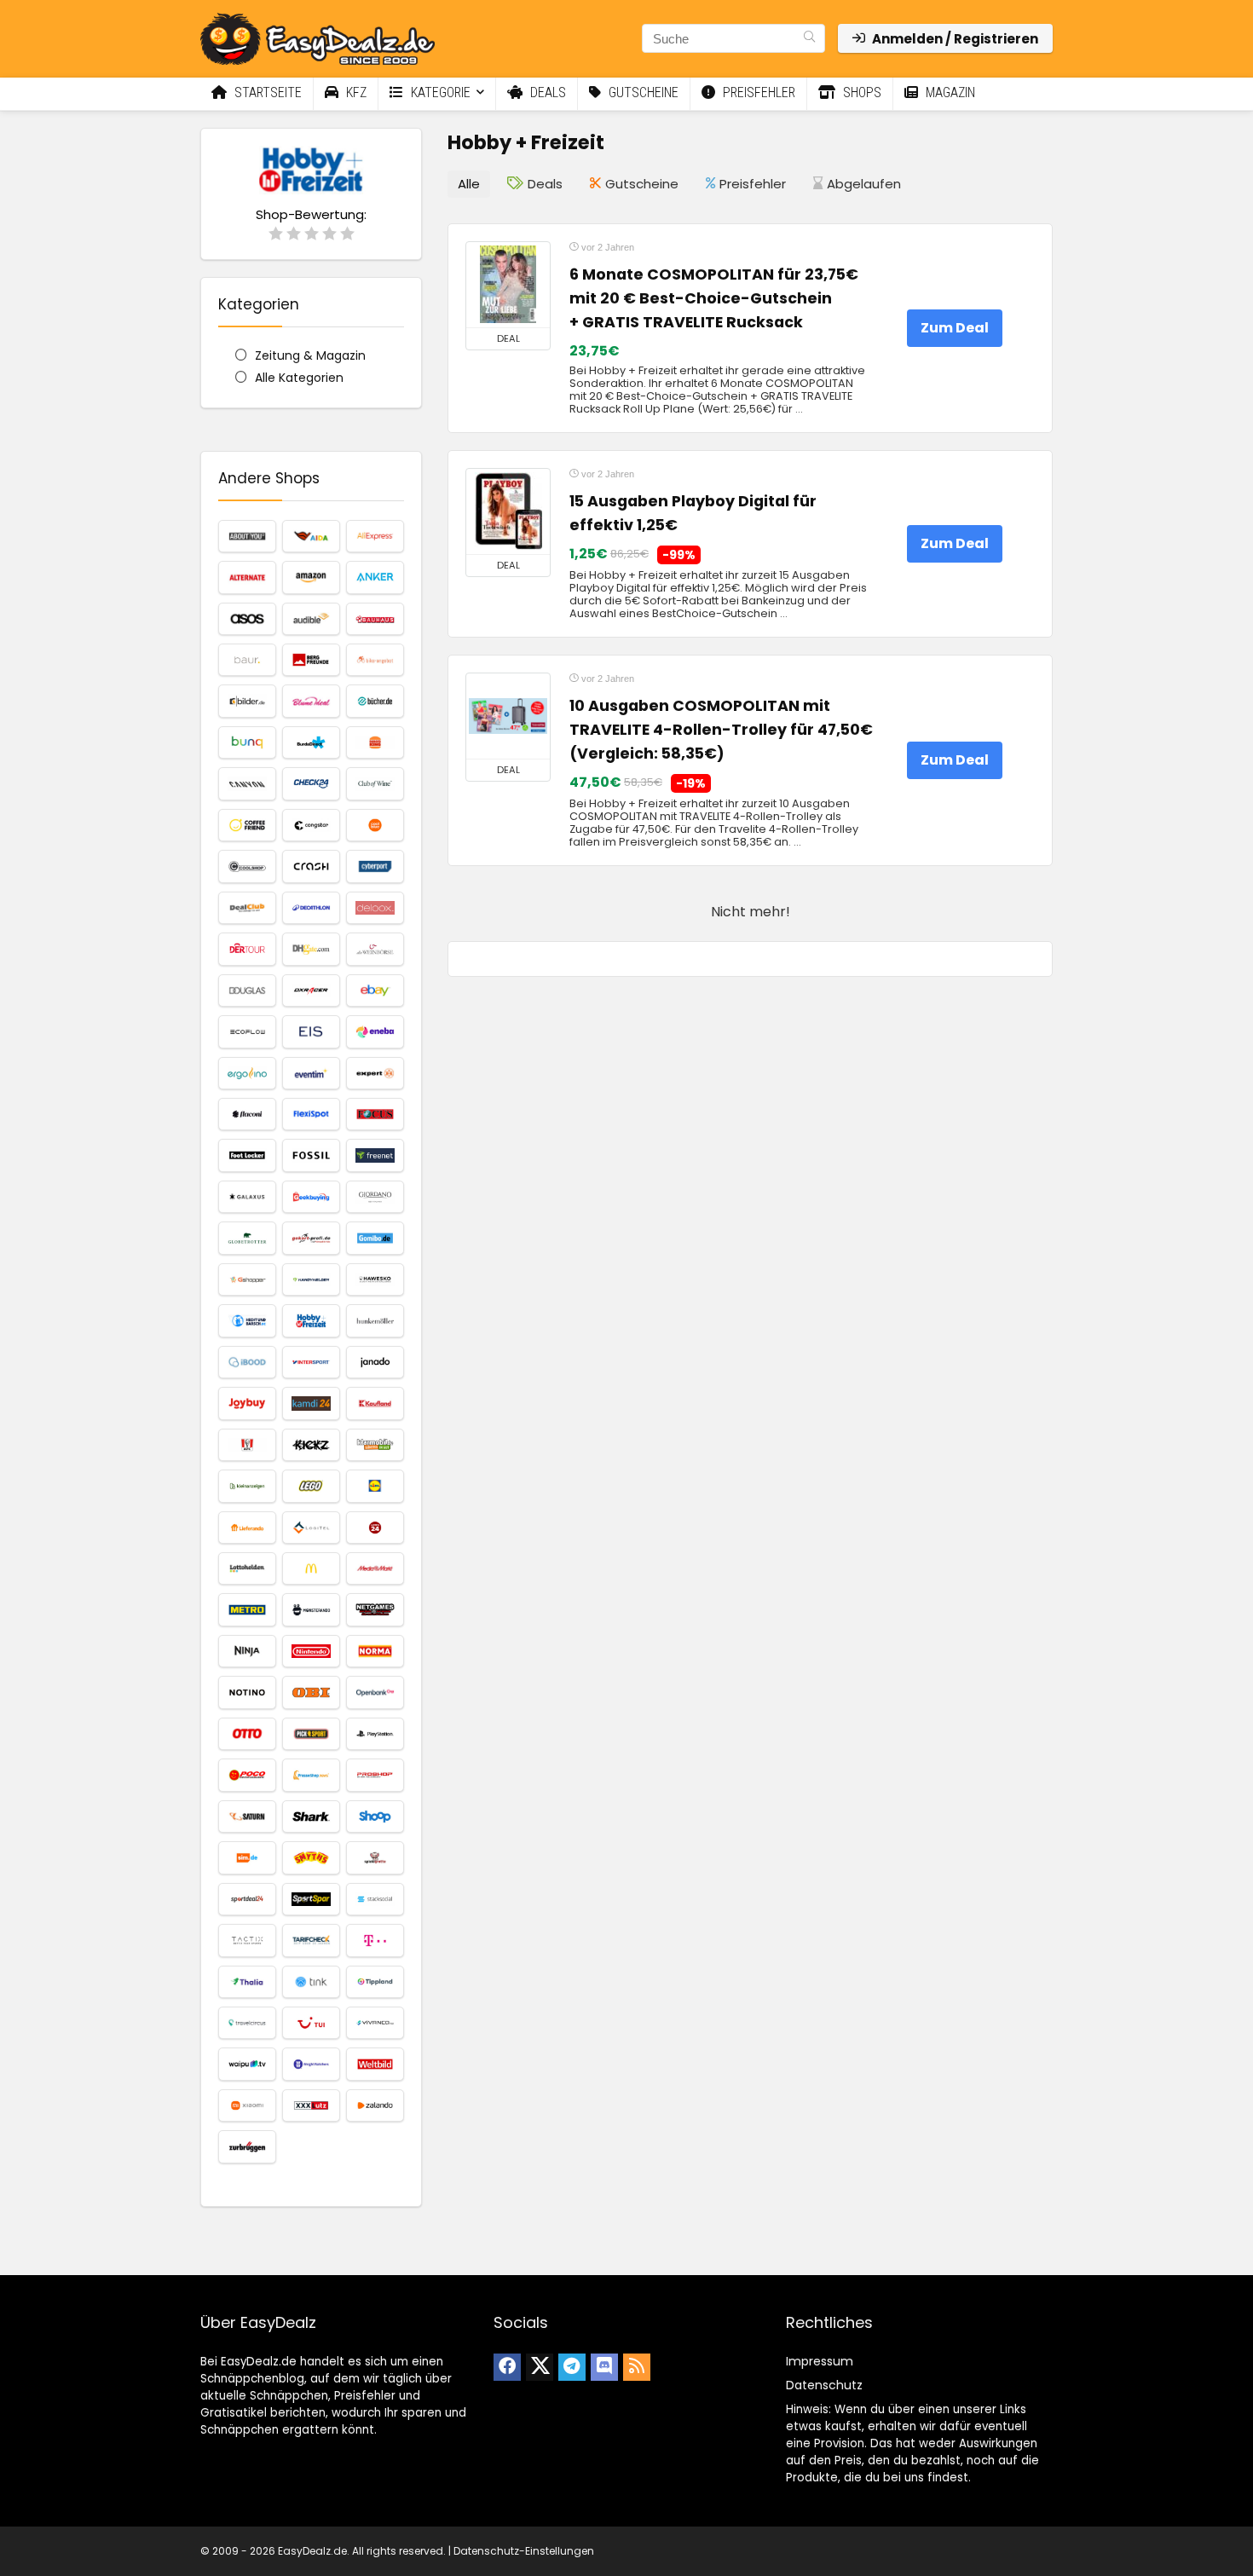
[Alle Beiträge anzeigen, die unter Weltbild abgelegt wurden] (375, 2064)
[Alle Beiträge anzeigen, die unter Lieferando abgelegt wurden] (247, 1528)
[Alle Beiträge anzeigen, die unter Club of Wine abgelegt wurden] (375, 783)
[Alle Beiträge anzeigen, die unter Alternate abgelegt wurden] (247, 577)
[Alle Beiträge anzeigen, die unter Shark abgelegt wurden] (311, 1816)
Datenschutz (824, 2385)
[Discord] (604, 2367)
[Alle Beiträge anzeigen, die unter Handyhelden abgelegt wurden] (311, 1279)
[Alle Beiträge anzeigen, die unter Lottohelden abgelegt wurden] (247, 1568)
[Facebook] (507, 2367)
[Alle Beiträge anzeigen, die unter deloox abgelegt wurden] (375, 908)
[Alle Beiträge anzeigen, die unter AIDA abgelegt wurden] (311, 536)
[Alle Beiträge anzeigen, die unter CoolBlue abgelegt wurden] (375, 825)
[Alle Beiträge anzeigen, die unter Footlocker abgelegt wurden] (247, 1155)
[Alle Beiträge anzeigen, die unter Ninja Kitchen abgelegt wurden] (247, 1651)
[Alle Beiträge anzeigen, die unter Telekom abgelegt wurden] (375, 1940)
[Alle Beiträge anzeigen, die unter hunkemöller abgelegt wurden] (375, 1320)
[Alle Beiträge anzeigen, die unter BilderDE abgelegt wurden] (247, 701)
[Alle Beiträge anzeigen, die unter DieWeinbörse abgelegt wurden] (375, 949)
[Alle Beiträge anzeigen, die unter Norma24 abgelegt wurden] (375, 1651)
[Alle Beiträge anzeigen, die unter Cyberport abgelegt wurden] (375, 866)
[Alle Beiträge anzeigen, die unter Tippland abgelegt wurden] (375, 1982)
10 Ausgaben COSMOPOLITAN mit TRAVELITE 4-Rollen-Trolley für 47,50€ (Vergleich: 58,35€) (721, 730)
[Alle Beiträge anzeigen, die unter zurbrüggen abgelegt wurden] (247, 2146)
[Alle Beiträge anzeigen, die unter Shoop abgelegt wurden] (375, 1816)
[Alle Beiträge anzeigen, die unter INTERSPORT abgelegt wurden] (311, 1362)
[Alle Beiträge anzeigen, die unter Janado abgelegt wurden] (375, 1362)
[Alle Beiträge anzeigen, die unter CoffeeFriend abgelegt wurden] (247, 825)
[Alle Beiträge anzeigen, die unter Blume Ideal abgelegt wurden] (311, 701)
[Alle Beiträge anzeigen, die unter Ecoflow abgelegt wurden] (247, 1031)
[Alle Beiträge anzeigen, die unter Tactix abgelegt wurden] (247, 1940)
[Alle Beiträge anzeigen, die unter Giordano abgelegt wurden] (375, 1197)
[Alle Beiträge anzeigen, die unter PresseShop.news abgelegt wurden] (311, 1775)
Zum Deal (955, 328)
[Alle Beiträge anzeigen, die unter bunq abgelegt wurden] (247, 742)
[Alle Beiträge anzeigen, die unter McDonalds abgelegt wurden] (311, 1568)
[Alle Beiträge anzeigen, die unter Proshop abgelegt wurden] (375, 1775)
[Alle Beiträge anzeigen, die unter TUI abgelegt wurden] (311, 2023)
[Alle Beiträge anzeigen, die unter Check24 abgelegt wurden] (311, 783)
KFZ (355, 92)
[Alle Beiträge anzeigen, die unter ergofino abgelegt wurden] (247, 1073)
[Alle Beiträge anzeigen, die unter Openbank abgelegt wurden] (375, 1692)
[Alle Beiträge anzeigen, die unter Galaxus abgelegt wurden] (247, 1197)
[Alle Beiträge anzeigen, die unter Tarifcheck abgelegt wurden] (311, 1940)
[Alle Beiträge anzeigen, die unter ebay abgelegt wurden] (375, 991)
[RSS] (637, 2367)
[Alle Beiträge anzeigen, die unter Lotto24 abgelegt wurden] (375, 1528)
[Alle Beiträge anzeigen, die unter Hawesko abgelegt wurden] (375, 1279)
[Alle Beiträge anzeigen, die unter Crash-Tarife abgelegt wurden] (311, 866)
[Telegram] (572, 2367)
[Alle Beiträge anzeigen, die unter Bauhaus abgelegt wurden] (375, 619)
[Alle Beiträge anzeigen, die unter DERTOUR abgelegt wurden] (247, 949)
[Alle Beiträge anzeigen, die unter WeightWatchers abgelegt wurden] (311, 2064)
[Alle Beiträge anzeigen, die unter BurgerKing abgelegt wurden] (375, 742)
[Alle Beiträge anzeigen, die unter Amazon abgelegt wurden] (311, 577)
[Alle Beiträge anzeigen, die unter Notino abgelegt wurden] (247, 1692)
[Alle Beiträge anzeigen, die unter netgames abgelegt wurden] (375, 1609)
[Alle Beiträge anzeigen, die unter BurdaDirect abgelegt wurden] (311, 742)
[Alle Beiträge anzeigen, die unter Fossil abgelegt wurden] (311, 1155)
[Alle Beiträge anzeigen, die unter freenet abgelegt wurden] (375, 1155)
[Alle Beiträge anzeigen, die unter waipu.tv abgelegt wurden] (247, 2064)
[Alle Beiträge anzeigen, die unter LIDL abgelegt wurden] (375, 1486)
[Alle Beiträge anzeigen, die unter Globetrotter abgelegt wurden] (247, 1238)
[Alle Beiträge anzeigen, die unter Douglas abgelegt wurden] (247, 991)
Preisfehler (757, 92)
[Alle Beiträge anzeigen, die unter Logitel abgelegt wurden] (311, 1528)
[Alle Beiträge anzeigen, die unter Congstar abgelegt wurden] (311, 825)
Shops (860, 92)
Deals (546, 92)
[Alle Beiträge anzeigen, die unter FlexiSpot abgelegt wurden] (311, 1114)
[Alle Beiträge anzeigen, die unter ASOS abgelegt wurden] (247, 619)
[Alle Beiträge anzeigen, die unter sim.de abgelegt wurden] (247, 1857)
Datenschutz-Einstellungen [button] (524, 2551)
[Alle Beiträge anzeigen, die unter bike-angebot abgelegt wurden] (375, 660)
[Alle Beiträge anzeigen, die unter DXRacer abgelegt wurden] (311, 991)
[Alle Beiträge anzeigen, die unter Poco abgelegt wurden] (247, 1775)
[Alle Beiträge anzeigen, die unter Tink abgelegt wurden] (311, 1982)
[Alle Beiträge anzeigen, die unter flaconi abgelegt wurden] (247, 1114)
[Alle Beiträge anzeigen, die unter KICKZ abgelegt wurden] (311, 1445)
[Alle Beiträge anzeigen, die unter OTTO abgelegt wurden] (247, 1734)
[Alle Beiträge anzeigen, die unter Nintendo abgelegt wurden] (311, 1651)
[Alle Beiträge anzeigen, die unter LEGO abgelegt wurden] (311, 1486)
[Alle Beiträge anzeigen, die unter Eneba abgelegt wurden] (375, 1031)
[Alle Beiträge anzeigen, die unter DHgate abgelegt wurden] (311, 949)
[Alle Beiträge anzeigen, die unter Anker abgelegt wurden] (375, 577)
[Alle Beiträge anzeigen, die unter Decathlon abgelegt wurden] (311, 908)
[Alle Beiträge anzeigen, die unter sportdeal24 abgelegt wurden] (247, 1899)
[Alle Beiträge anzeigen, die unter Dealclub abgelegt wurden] (247, 908)
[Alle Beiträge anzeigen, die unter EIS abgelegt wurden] (311, 1031)
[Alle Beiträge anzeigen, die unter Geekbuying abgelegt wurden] (311, 1197)
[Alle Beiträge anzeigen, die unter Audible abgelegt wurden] (311, 619)
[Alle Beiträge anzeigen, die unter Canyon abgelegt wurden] (247, 783)
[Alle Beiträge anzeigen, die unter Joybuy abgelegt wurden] (247, 1403)
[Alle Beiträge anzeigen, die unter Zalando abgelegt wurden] (375, 2105)
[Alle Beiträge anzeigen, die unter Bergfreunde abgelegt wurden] (311, 660)
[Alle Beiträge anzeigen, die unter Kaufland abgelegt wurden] (375, 1403)
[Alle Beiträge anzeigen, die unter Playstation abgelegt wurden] (375, 1734)
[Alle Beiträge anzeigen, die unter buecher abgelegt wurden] (375, 701)
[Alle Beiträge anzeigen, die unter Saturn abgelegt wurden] (247, 1816)
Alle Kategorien (299, 378)
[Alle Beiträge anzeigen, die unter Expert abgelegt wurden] (375, 1073)
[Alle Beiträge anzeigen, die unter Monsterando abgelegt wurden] (311, 1609)
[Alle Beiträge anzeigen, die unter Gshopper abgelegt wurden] (247, 1279)
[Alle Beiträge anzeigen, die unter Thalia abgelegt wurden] (247, 1982)
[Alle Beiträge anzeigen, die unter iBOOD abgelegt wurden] (247, 1362)
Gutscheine (642, 92)
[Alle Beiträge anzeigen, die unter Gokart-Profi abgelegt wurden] (311, 1238)
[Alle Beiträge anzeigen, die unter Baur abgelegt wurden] (247, 660)
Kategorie (439, 92)
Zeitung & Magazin (310, 355)
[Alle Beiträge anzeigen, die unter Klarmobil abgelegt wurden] (375, 1445)
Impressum (820, 2361)
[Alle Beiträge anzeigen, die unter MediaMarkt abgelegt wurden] (375, 1568)
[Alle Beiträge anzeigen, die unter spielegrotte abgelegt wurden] (375, 1857)
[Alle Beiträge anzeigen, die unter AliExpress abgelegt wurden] (375, 536)
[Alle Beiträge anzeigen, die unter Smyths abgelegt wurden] (311, 1857)
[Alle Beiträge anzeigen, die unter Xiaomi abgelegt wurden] (247, 2105)
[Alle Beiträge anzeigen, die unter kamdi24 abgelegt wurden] (311, 1403)
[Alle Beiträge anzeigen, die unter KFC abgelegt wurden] (247, 1445)
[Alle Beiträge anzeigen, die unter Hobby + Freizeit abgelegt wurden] (311, 1320)
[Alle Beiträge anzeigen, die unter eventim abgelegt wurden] (311, 1073)
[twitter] (540, 2367)
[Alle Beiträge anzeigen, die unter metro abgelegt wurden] (247, 1609)
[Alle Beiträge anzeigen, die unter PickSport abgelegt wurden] (311, 1734)
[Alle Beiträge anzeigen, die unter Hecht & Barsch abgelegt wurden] (247, 1320)
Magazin (949, 92)
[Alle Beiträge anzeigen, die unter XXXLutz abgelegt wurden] (311, 2105)
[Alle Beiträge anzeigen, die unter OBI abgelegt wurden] (311, 1692)
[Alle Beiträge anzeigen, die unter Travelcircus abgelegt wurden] (247, 2023)
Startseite (266, 92)
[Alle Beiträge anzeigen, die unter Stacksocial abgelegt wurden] (375, 1899)
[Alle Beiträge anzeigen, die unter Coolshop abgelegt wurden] (247, 866)
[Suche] (809, 38)
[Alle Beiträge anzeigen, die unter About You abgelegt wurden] (247, 536)
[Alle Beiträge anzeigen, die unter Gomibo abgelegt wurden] (375, 1238)
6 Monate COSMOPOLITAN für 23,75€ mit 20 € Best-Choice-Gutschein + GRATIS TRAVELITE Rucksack (714, 298)
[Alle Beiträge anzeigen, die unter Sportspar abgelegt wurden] (311, 1899)
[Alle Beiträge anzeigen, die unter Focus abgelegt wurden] (375, 1114)
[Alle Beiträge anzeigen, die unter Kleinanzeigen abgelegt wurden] (247, 1486)
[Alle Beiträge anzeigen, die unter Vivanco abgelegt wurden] (375, 2023)
